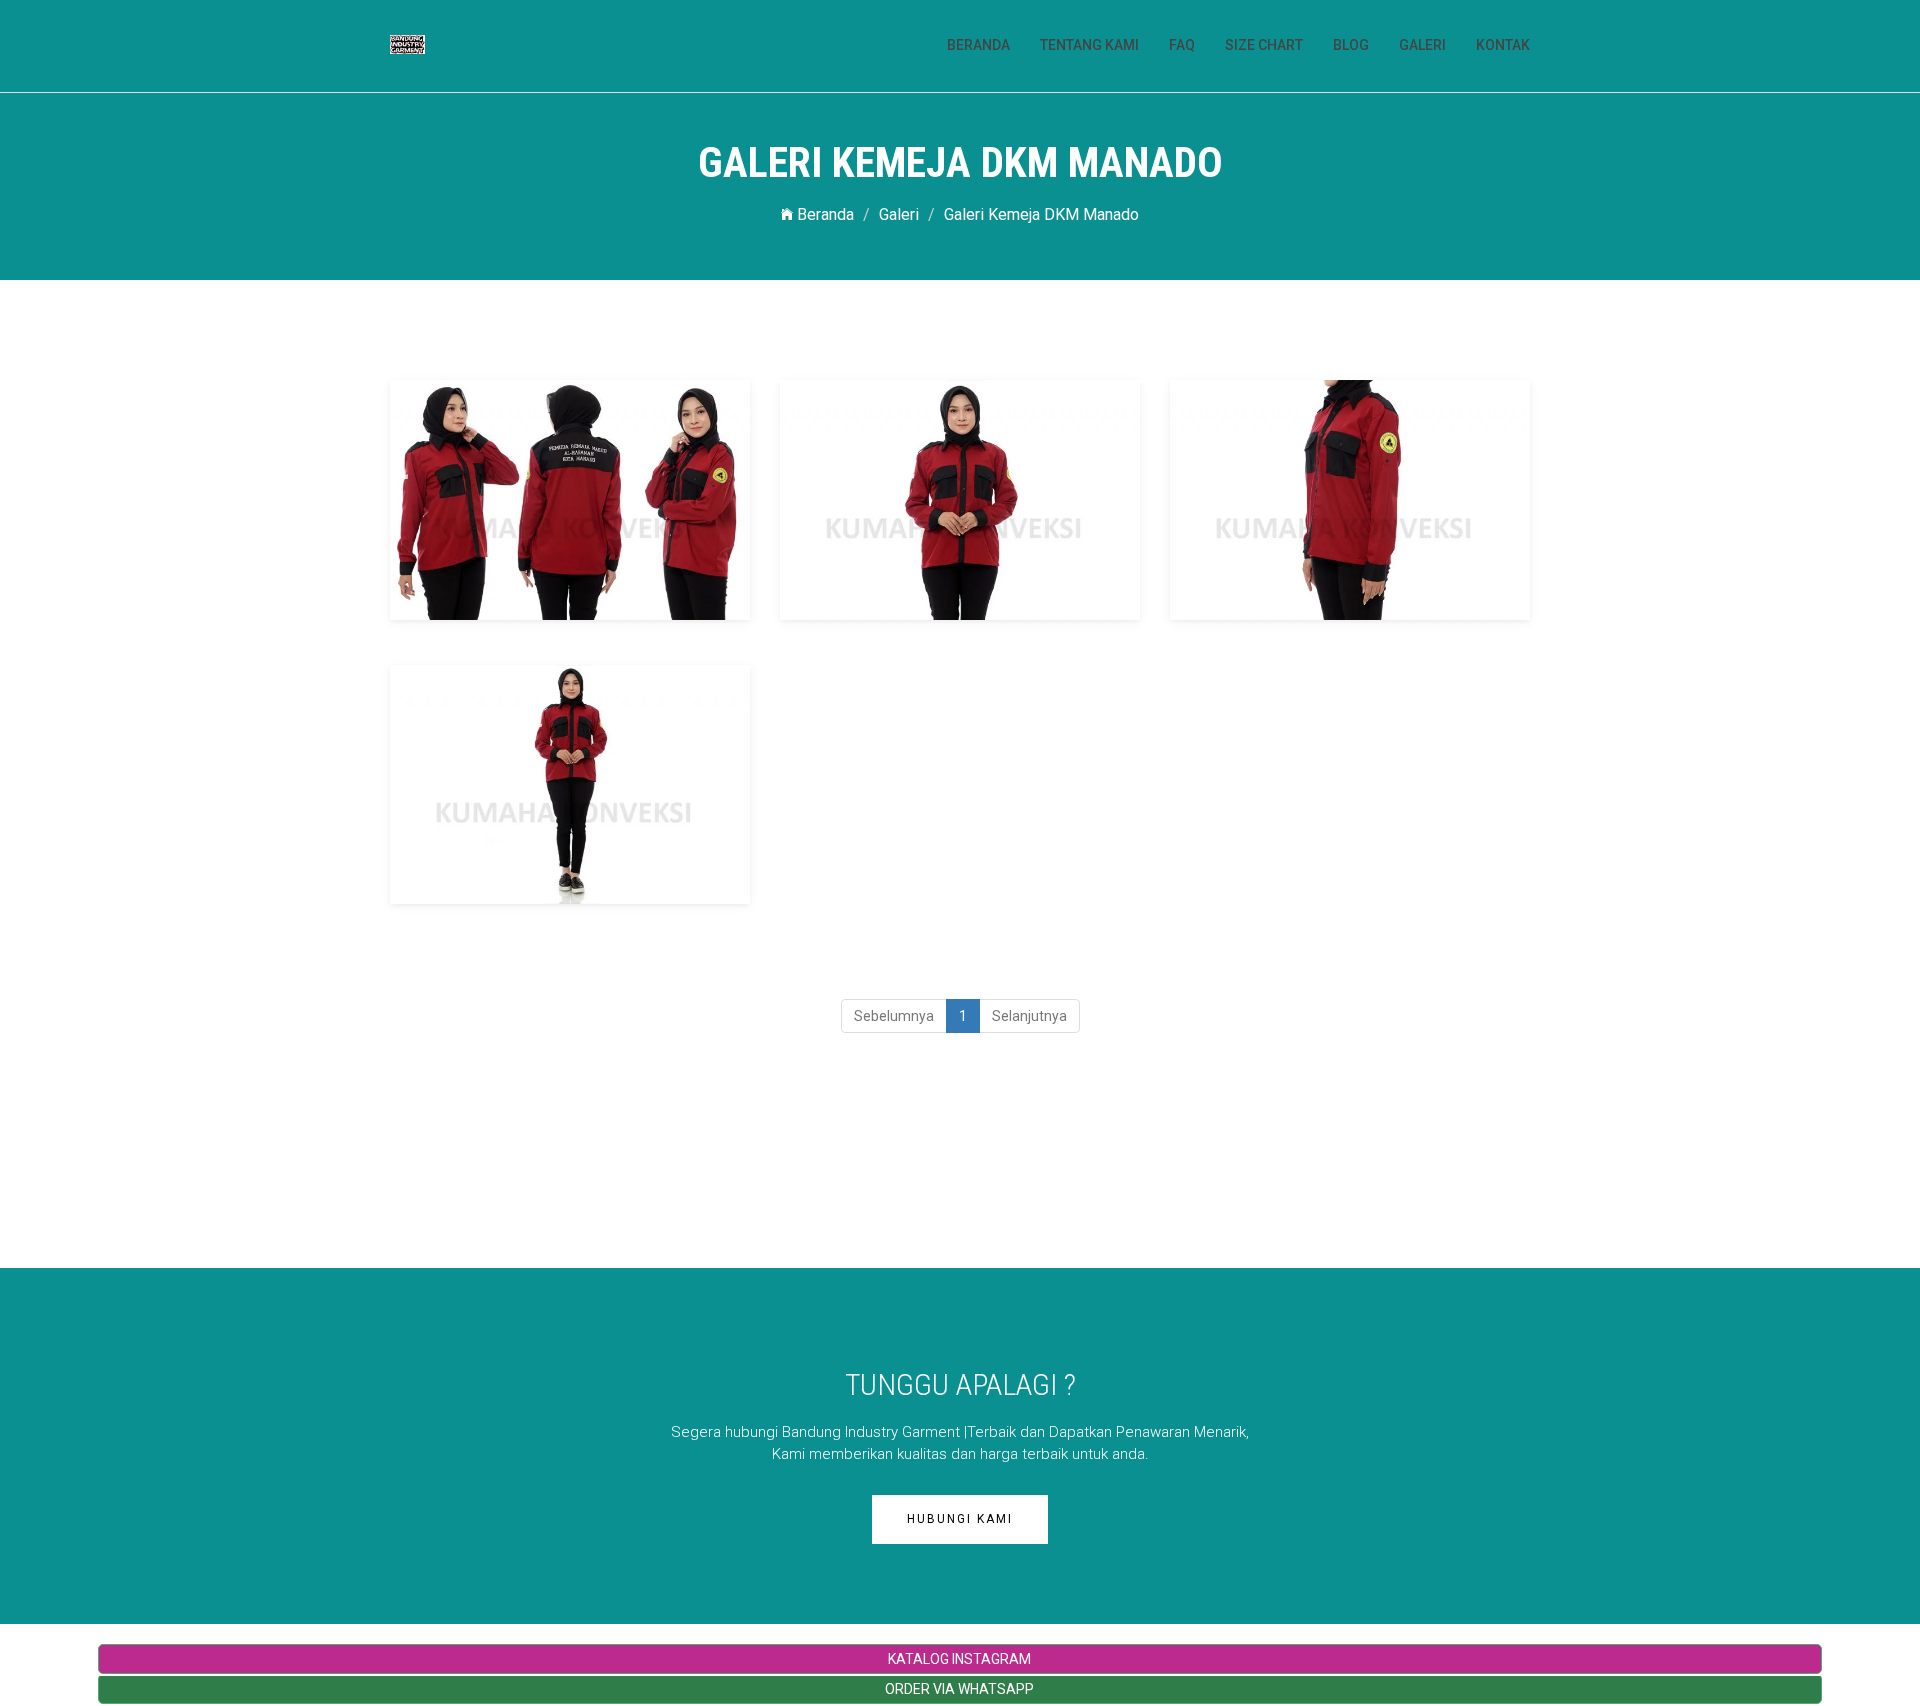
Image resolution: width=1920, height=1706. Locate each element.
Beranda (823, 214)
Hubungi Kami (960, 1519)
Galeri (899, 214)
